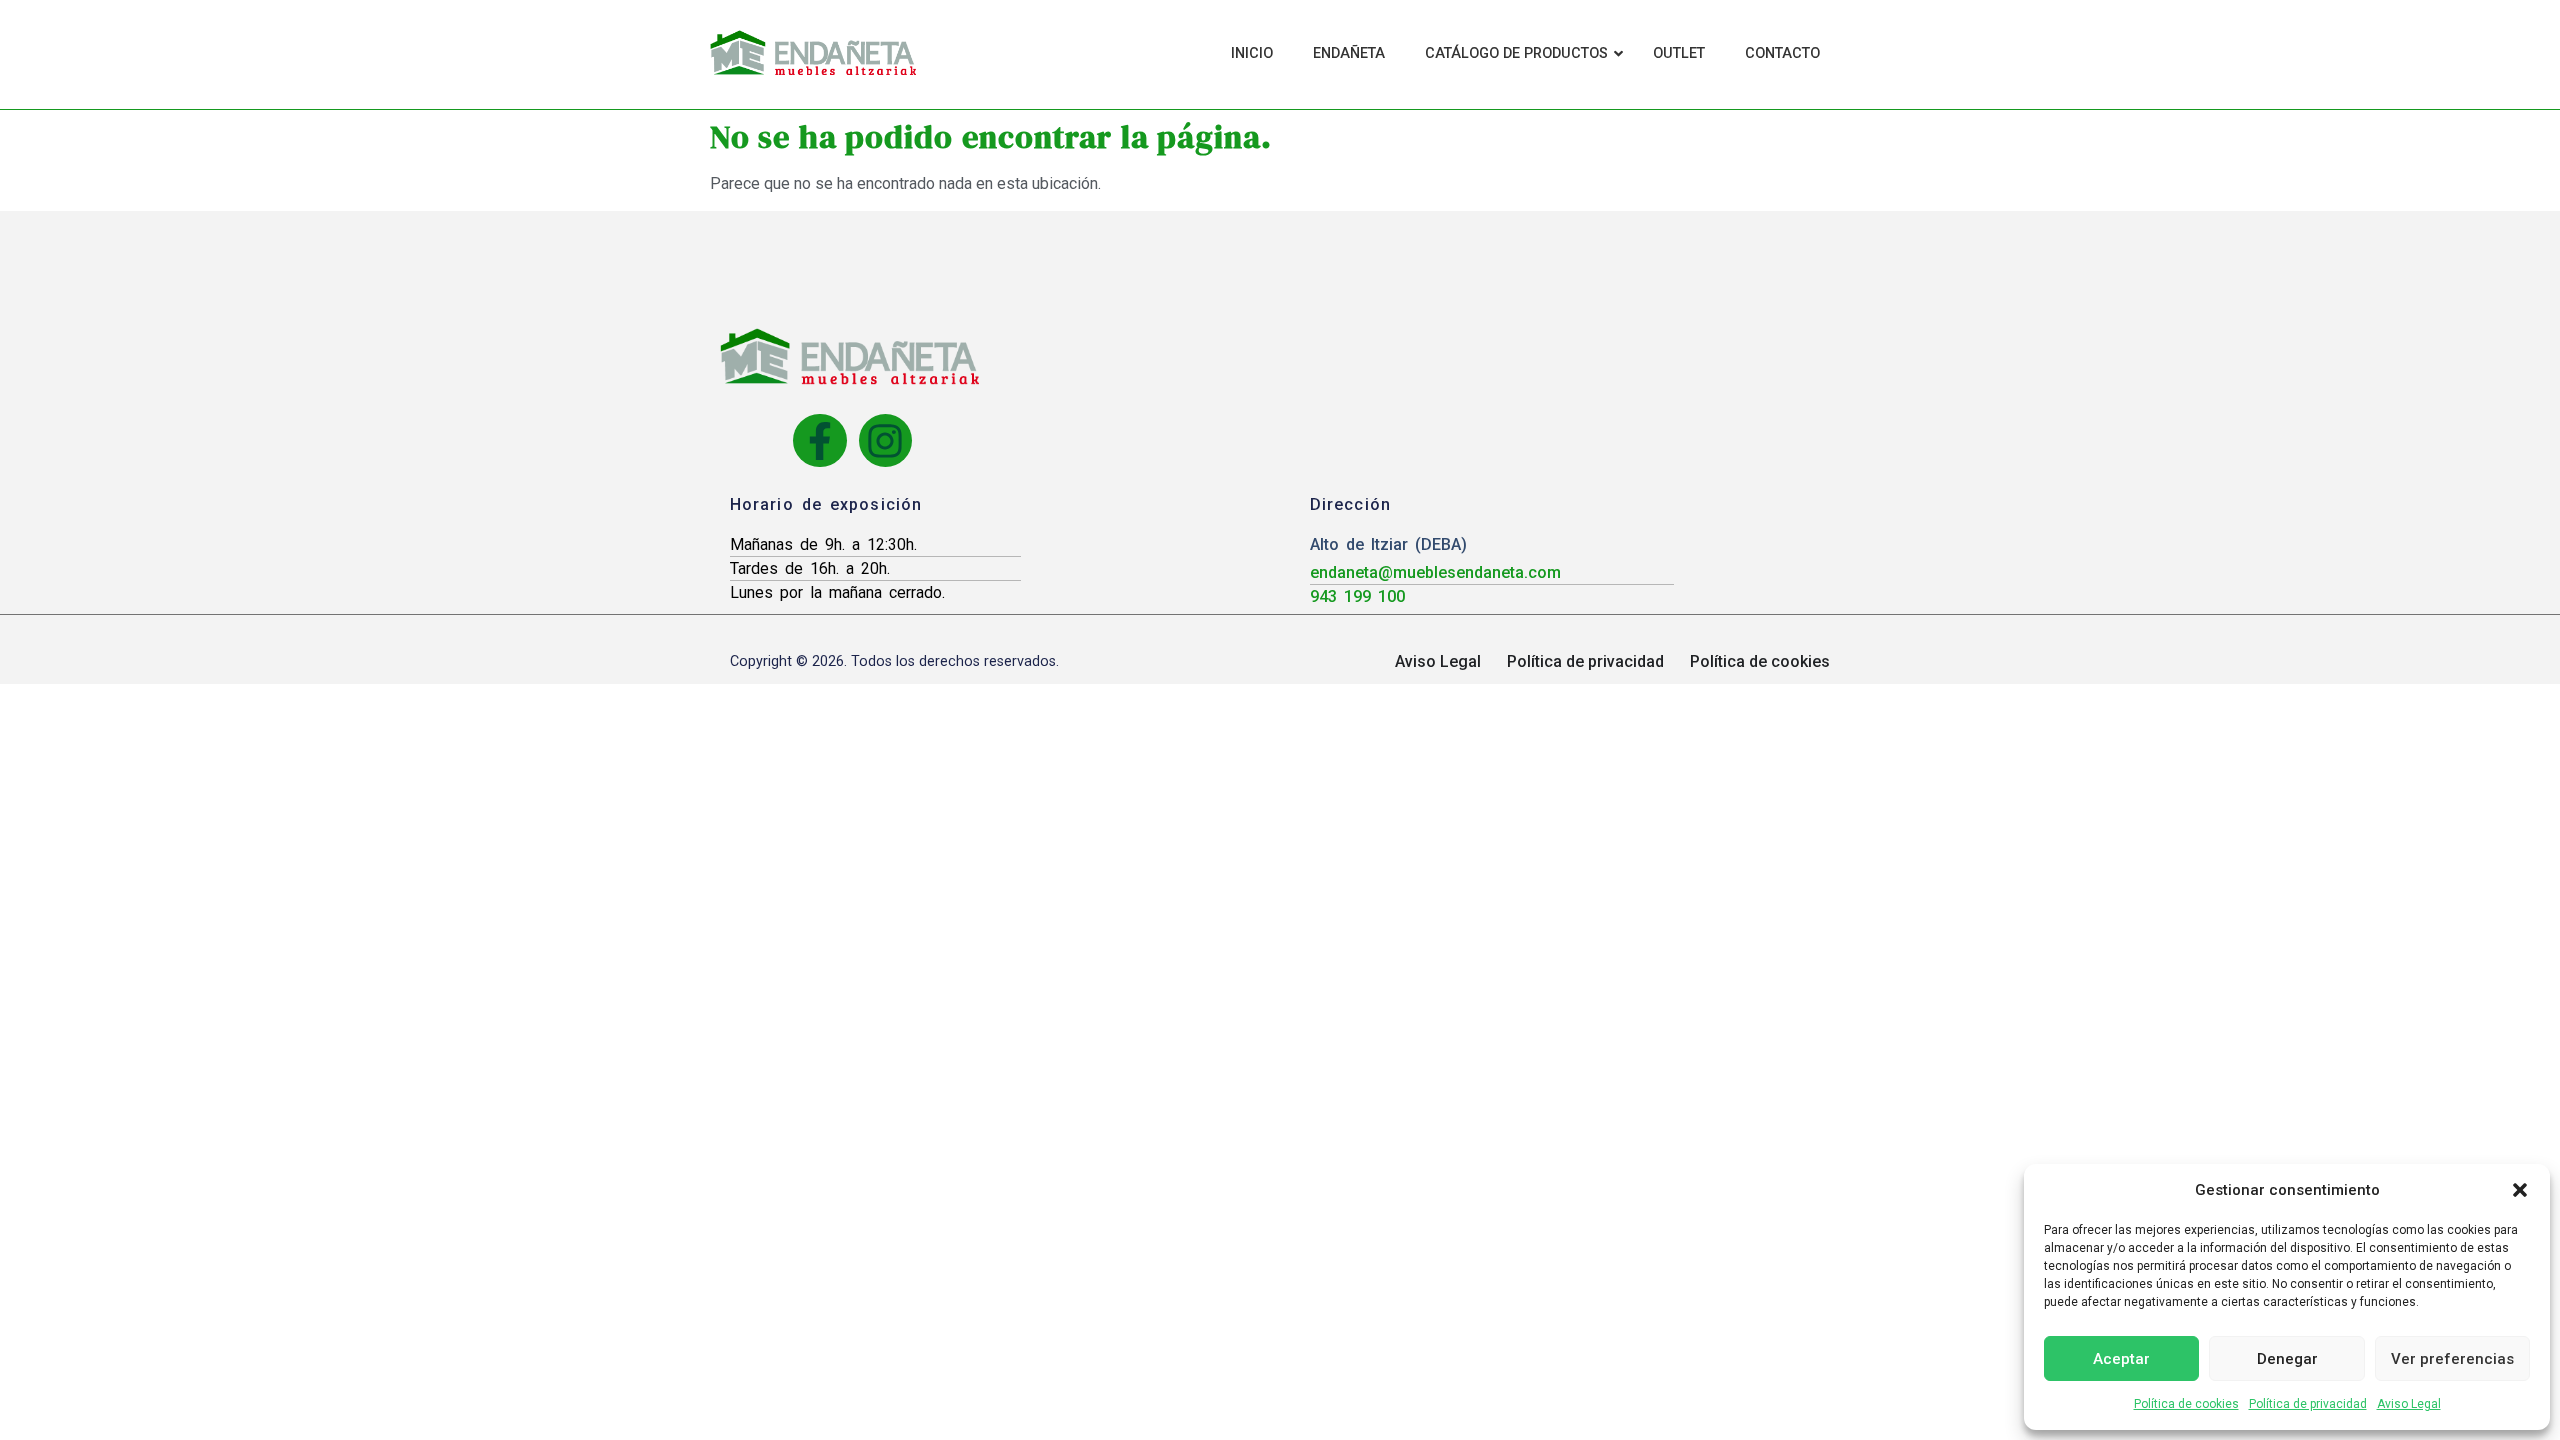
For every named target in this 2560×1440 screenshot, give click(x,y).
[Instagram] (885, 440)
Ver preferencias (2452, 1359)
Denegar (2287, 1359)
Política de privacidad (2308, 1404)
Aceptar (2121, 1359)
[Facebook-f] (819, 440)
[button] (2520, 1190)
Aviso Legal (2409, 1404)
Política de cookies (2186, 1404)
